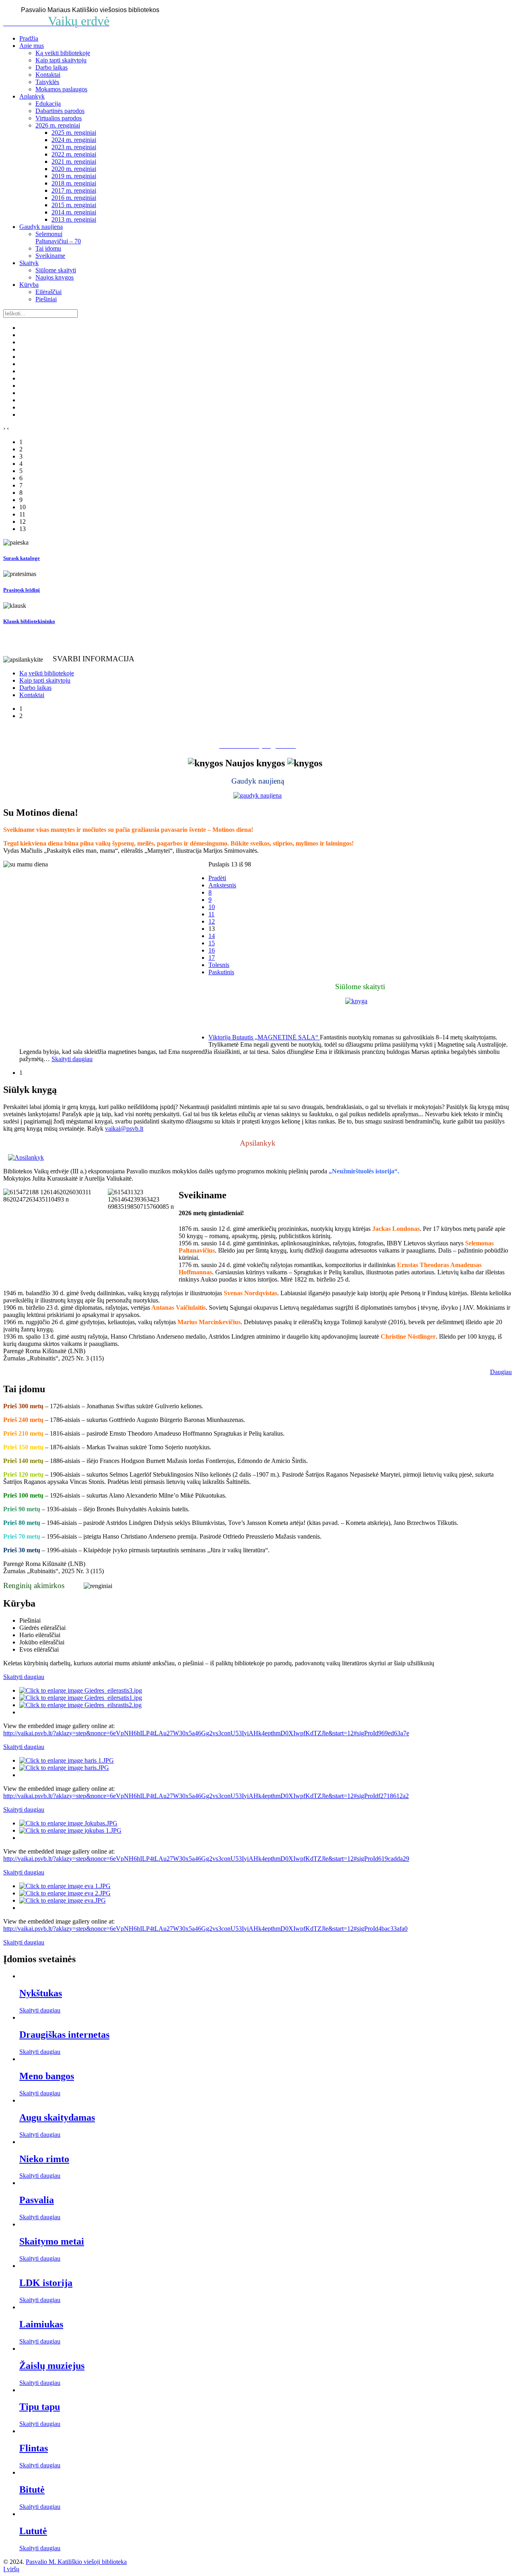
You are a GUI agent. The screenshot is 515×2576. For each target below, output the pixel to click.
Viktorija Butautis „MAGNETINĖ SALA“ (264, 1037)
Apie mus (32, 46)
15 (212, 943)
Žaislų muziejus (52, 2366)
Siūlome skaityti (56, 270)
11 (211, 914)
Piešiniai (46, 299)
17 (212, 958)
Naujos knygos (55, 277)
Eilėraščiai (48, 292)
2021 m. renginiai (74, 162)
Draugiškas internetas (64, 2035)
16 (212, 950)
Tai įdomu (48, 248)
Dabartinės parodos (60, 111)
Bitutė (32, 2490)
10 (212, 907)
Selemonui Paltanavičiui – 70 (58, 238)
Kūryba (29, 285)
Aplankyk (32, 96)
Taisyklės (47, 82)
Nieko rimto (44, 2159)
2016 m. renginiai (74, 198)
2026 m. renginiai (58, 125)
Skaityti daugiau (40, 2010)
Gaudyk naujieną (41, 227)
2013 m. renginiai (74, 219)
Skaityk (29, 263)
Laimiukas (41, 2324)
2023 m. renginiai (74, 147)
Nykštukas (41, 1993)
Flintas (34, 2448)
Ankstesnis (222, 885)
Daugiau (501, 1372)
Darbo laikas (51, 67)
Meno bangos (47, 2076)
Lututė (33, 2531)
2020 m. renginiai (74, 169)
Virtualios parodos (59, 118)
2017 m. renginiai (74, 190)
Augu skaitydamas (57, 2117)
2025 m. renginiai (74, 133)
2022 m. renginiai (74, 154)
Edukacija (48, 104)
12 (212, 921)
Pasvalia (37, 2200)
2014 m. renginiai (74, 212)
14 (212, 936)
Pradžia (29, 38)
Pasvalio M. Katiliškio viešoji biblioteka (76, 2562)
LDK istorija (46, 2283)
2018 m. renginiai (74, 183)
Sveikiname (50, 256)
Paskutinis (221, 972)
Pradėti (217, 878)
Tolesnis (219, 965)
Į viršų (11, 2569)
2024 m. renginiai (74, 140)
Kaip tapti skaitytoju (61, 60)
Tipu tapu (40, 2407)
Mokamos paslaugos (61, 89)
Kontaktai (48, 75)
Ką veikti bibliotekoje (63, 53)
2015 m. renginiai (74, 205)
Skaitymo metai (52, 2241)
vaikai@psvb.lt (124, 1129)
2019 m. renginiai (74, 176)
